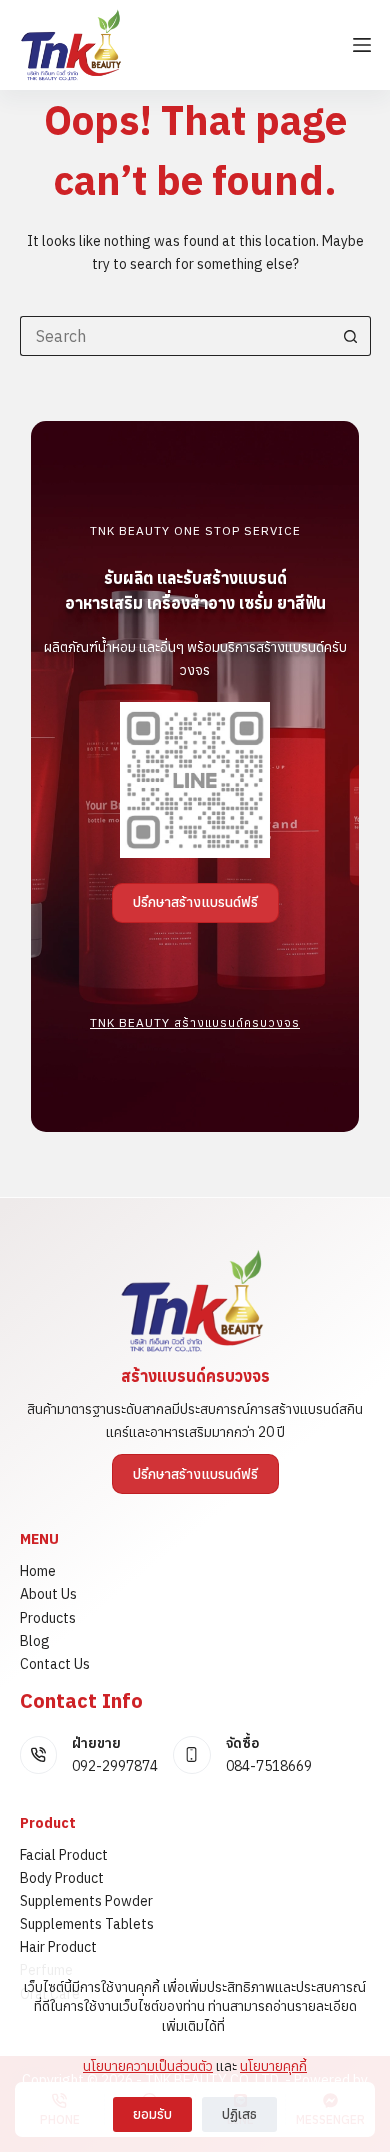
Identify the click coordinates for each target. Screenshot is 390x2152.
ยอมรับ (152, 2114)
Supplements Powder (86, 1901)
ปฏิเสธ (239, 2114)
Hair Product (58, 1947)
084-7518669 (269, 1766)
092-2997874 (115, 1766)
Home (38, 1571)
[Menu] (362, 45)
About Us (48, 1594)
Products (48, 1618)
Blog (35, 1641)
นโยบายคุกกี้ (273, 2066)
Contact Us (55, 1664)
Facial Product (64, 1855)
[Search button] (351, 336)
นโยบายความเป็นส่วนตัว (148, 2066)
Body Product (62, 1878)
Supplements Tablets (87, 1924)
